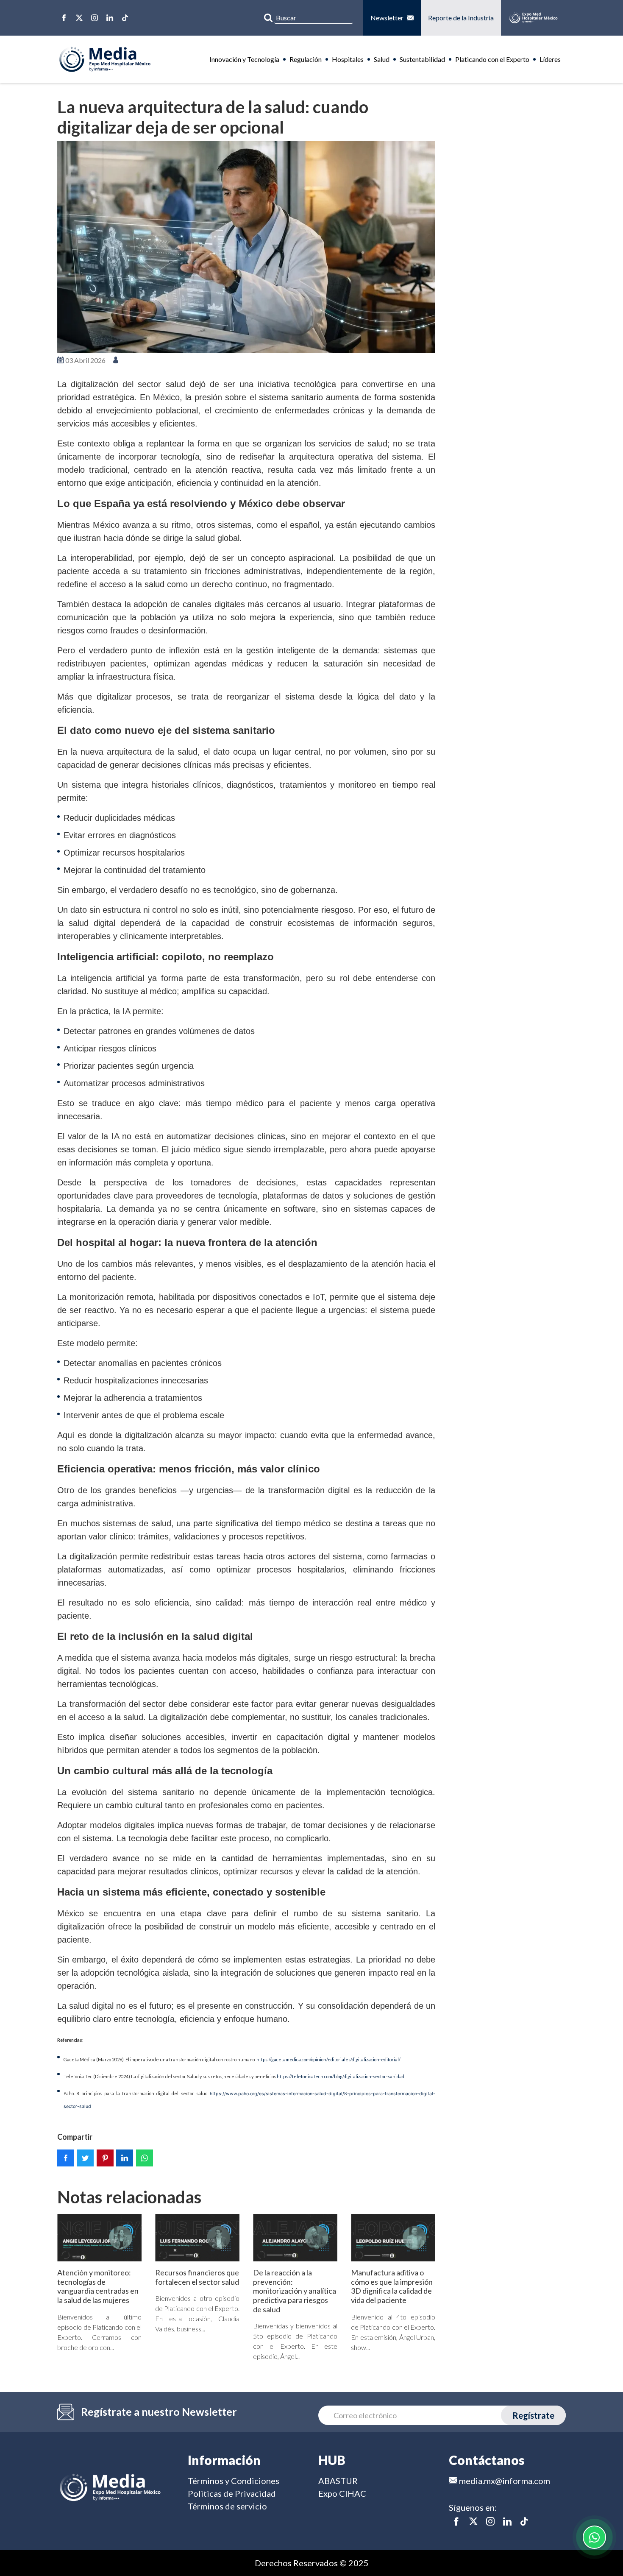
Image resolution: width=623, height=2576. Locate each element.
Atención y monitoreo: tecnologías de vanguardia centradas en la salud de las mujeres (98, 2286)
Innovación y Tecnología (244, 59)
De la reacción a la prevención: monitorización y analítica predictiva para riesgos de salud (295, 2291)
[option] (246, 247)
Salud (382, 59)
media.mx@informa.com (504, 2481)
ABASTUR (338, 2481)
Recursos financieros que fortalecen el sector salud (197, 2277)
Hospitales (348, 59)
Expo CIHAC (342, 2493)
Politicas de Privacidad (232, 2493)
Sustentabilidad (422, 59)
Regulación (306, 59)
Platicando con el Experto (492, 59)
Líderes (550, 59)
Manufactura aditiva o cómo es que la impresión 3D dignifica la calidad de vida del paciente (392, 2286)
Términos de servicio (227, 2506)
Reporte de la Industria (461, 18)
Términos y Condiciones (234, 2481)
